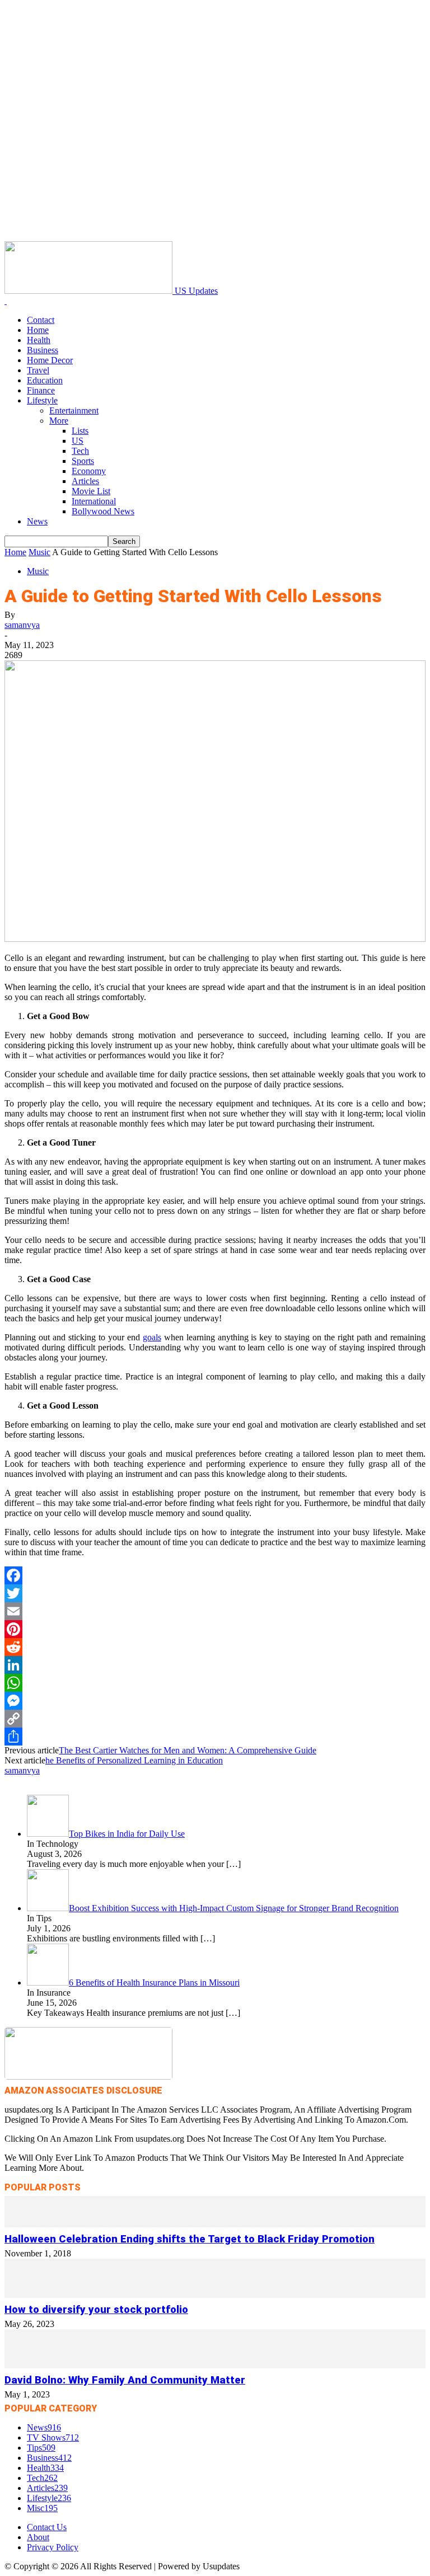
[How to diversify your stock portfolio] (215, 2295)
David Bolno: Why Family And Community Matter (125, 2380)
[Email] (215, 1611)
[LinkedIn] (215, 1665)
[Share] (215, 1737)
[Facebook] (215, 1575)
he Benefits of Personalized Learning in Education (134, 1760)
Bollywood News (103, 511)
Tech (80, 451)
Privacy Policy (53, 2547)
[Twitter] (215, 1593)
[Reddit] (215, 1647)
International (94, 501)
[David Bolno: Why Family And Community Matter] (215, 2365)
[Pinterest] (215, 1629)
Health (39, 340)
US (78, 441)
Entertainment (74, 410)
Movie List (91, 491)
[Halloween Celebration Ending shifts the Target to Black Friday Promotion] (215, 2224)
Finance (41, 390)
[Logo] (6, 301)
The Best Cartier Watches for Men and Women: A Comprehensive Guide (188, 1750)
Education (45, 380)
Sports (83, 461)
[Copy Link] (215, 1719)
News (37, 521)
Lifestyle (42, 400)
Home (38, 330)
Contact (41, 320)
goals (152, 1337)
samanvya (22, 625)
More (59, 421)
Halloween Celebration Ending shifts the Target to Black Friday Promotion (190, 2239)
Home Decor (50, 360)
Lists (80, 431)
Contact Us (47, 2527)
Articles (85, 481)
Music (39, 552)
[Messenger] (215, 1701)
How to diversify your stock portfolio (96, 2310)
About (38, 2537)
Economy (89, 471)
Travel (38, 370)
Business (43, 350)
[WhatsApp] (215, 1683)
